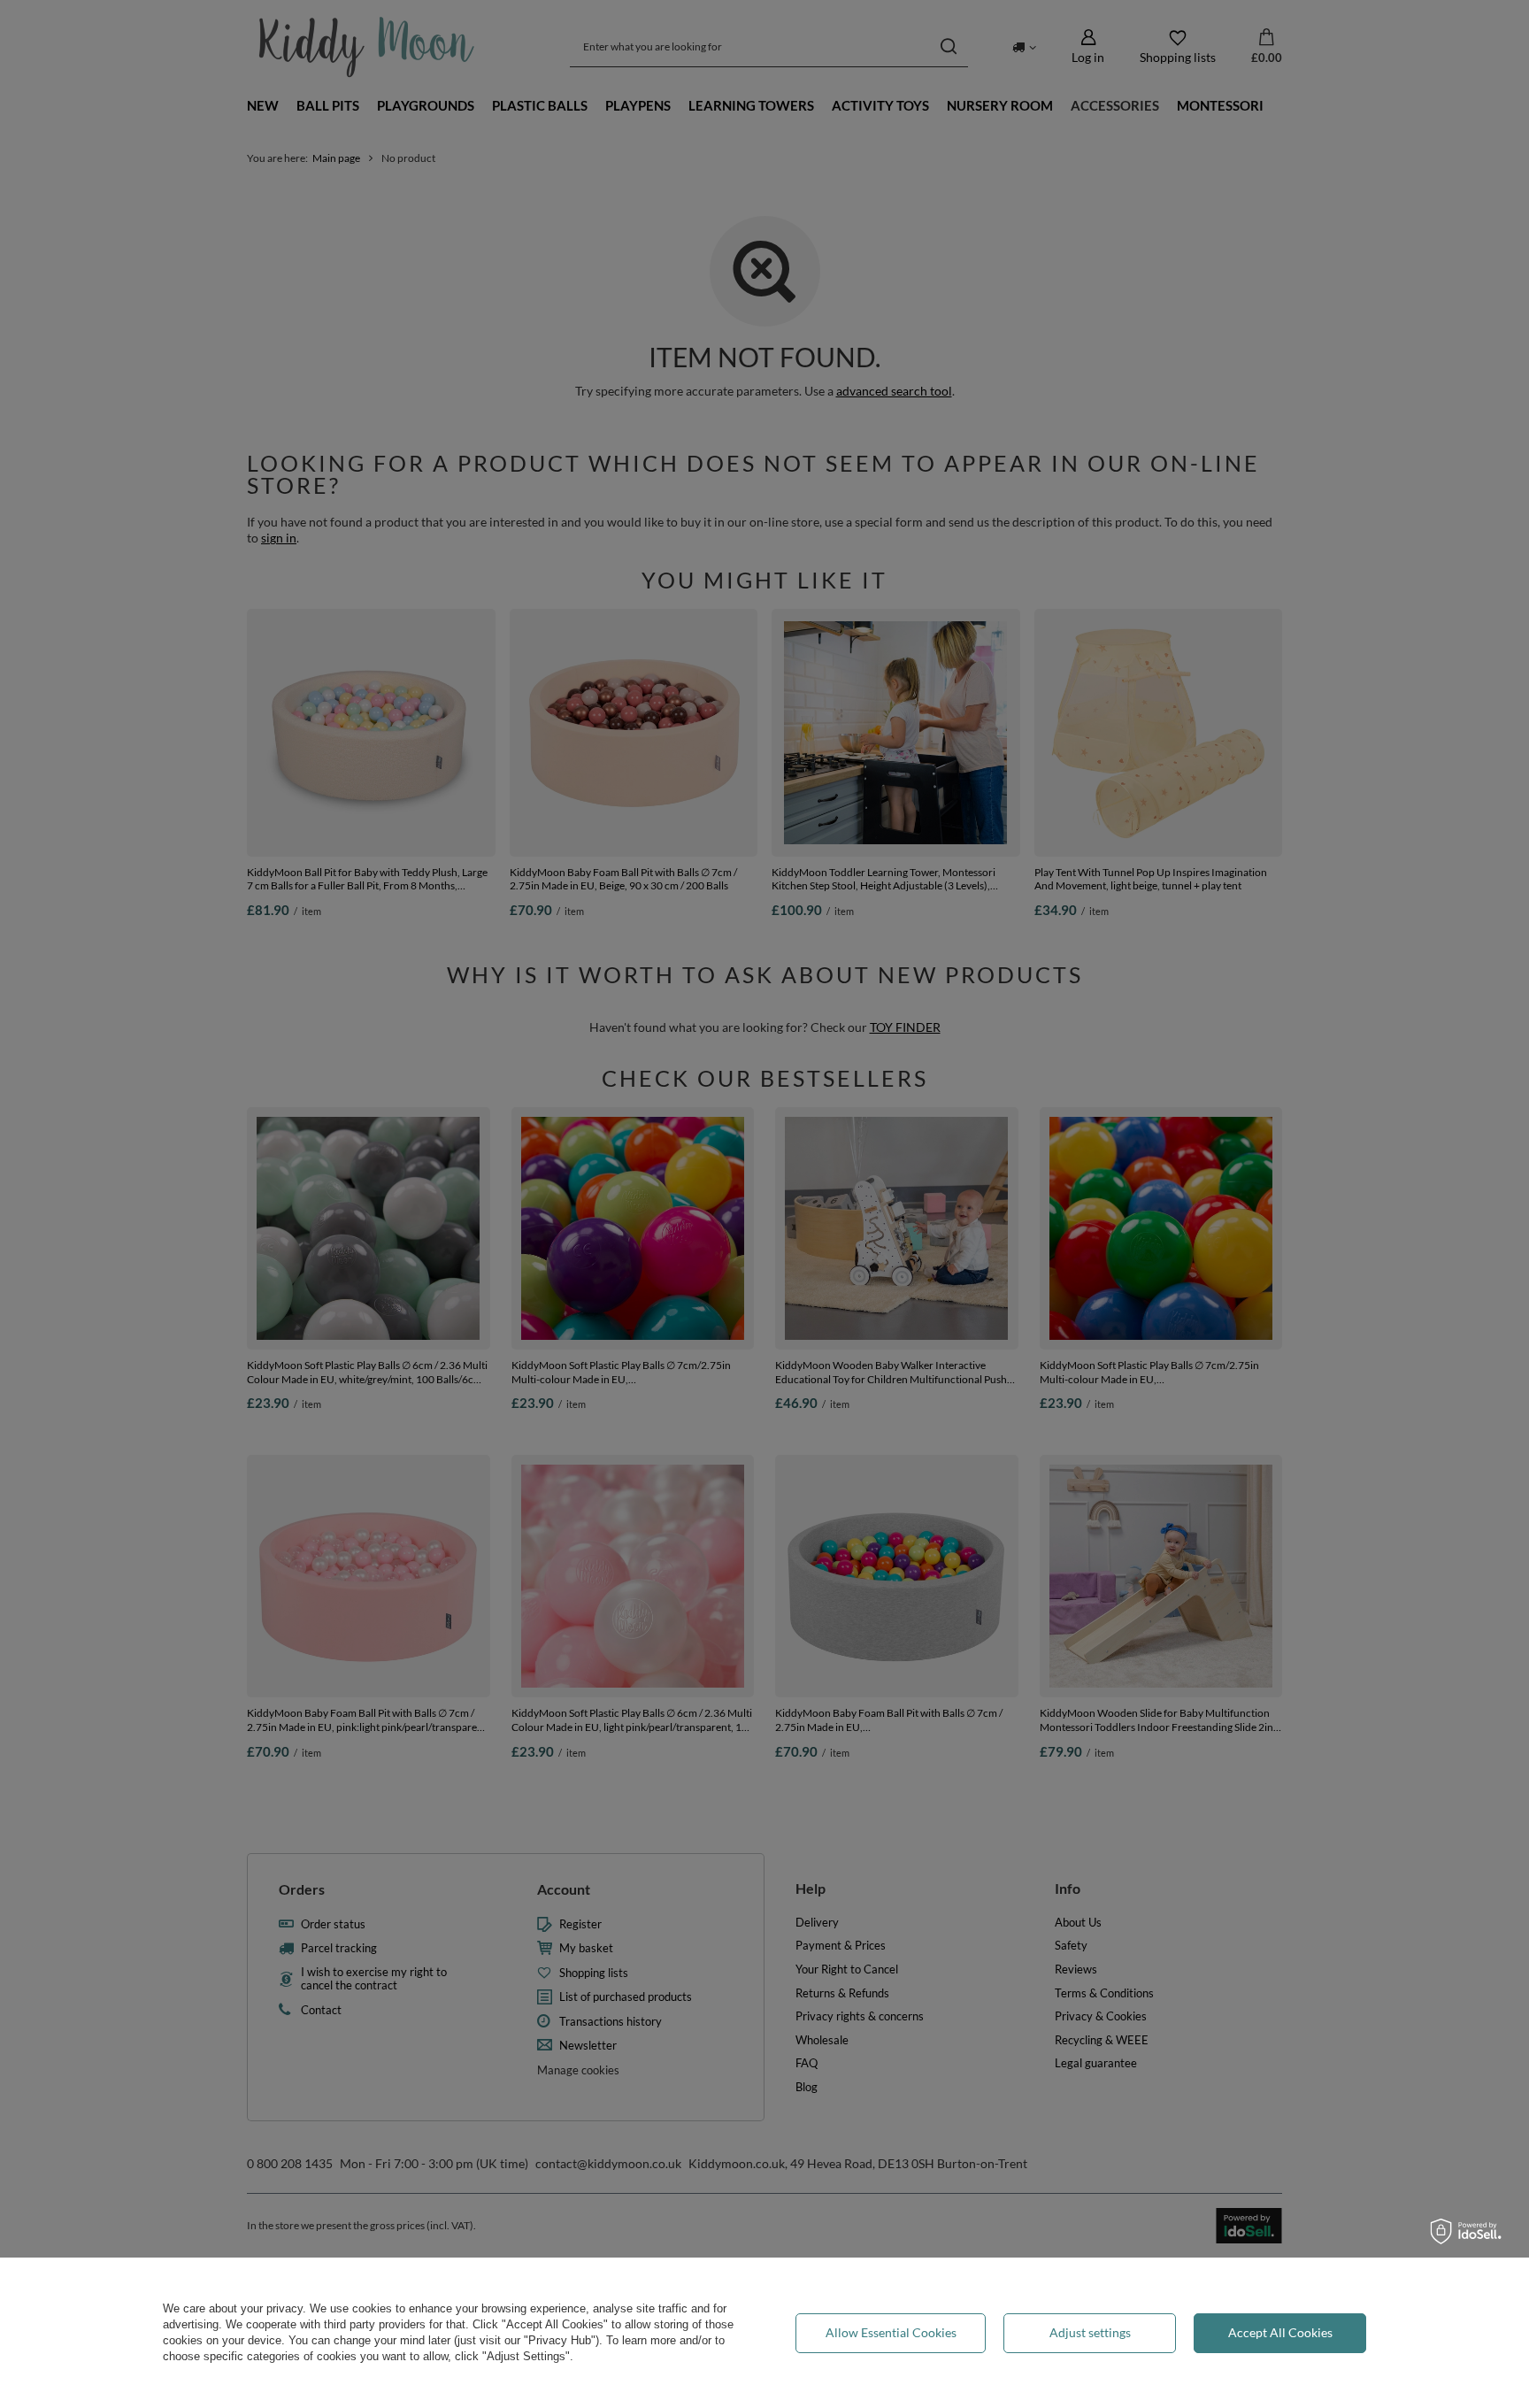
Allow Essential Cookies (891, 2332)
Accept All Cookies (1280, 2332)
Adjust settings (1090, 2332)
